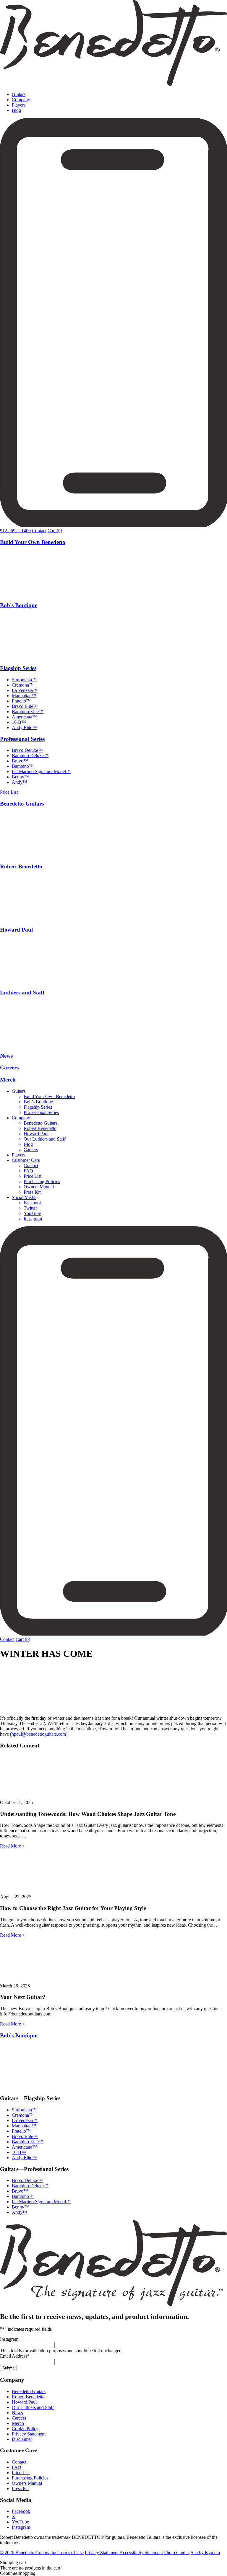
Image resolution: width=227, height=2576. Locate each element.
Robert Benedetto (21, 866)
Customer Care (26, 1160)
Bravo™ (20, 761)
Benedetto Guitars (22, 804)
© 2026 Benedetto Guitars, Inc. (29, 2553)
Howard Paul (16, 930)
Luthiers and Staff (22, 993)
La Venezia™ (25, 690)
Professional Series (22, 739)
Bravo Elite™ (25, 706)
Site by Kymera (205, 2553)
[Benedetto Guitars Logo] (113, 84)
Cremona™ (23, 685)
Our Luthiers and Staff (45, 1139)
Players (19, 105)
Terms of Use (71, 2553)
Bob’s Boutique (38, 1102)
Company (21, 100)
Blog (16, 110)
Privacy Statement (29, 2434)
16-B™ (19, 722)
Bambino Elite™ (28, 712)
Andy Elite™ (24, 727)
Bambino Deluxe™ (30, 756)
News (6, 1056)
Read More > (12, 1846)
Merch (8, 1080)
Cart (55, 531)
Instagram (33, 1219)
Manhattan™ (24, 696)
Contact (39, 531)
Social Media (24, 1197)
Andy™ (20, 782)
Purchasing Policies (42, 1181)
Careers (9, 1068)
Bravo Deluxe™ (27, 750)
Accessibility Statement (141, 2553)
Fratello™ (21, 701)
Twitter (30, 1208)
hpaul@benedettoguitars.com (39, 1734)
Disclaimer (22, 2439)
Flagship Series (18, 668)
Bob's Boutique (19, 605)
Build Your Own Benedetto (33, 542)
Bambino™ (23, 766)
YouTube (32, 1213)
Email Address (15, 2356)
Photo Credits (177, 2553)
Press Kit (32, 1192)
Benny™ (20, 777)
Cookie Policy (25, 2429)
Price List (9, 792)
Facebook (33, 1203)
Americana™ (24, 717)
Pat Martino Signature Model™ (41, 771)
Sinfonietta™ (24, 680)
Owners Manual (39, 1187)
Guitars (19, 94)
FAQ (28, 1171)
